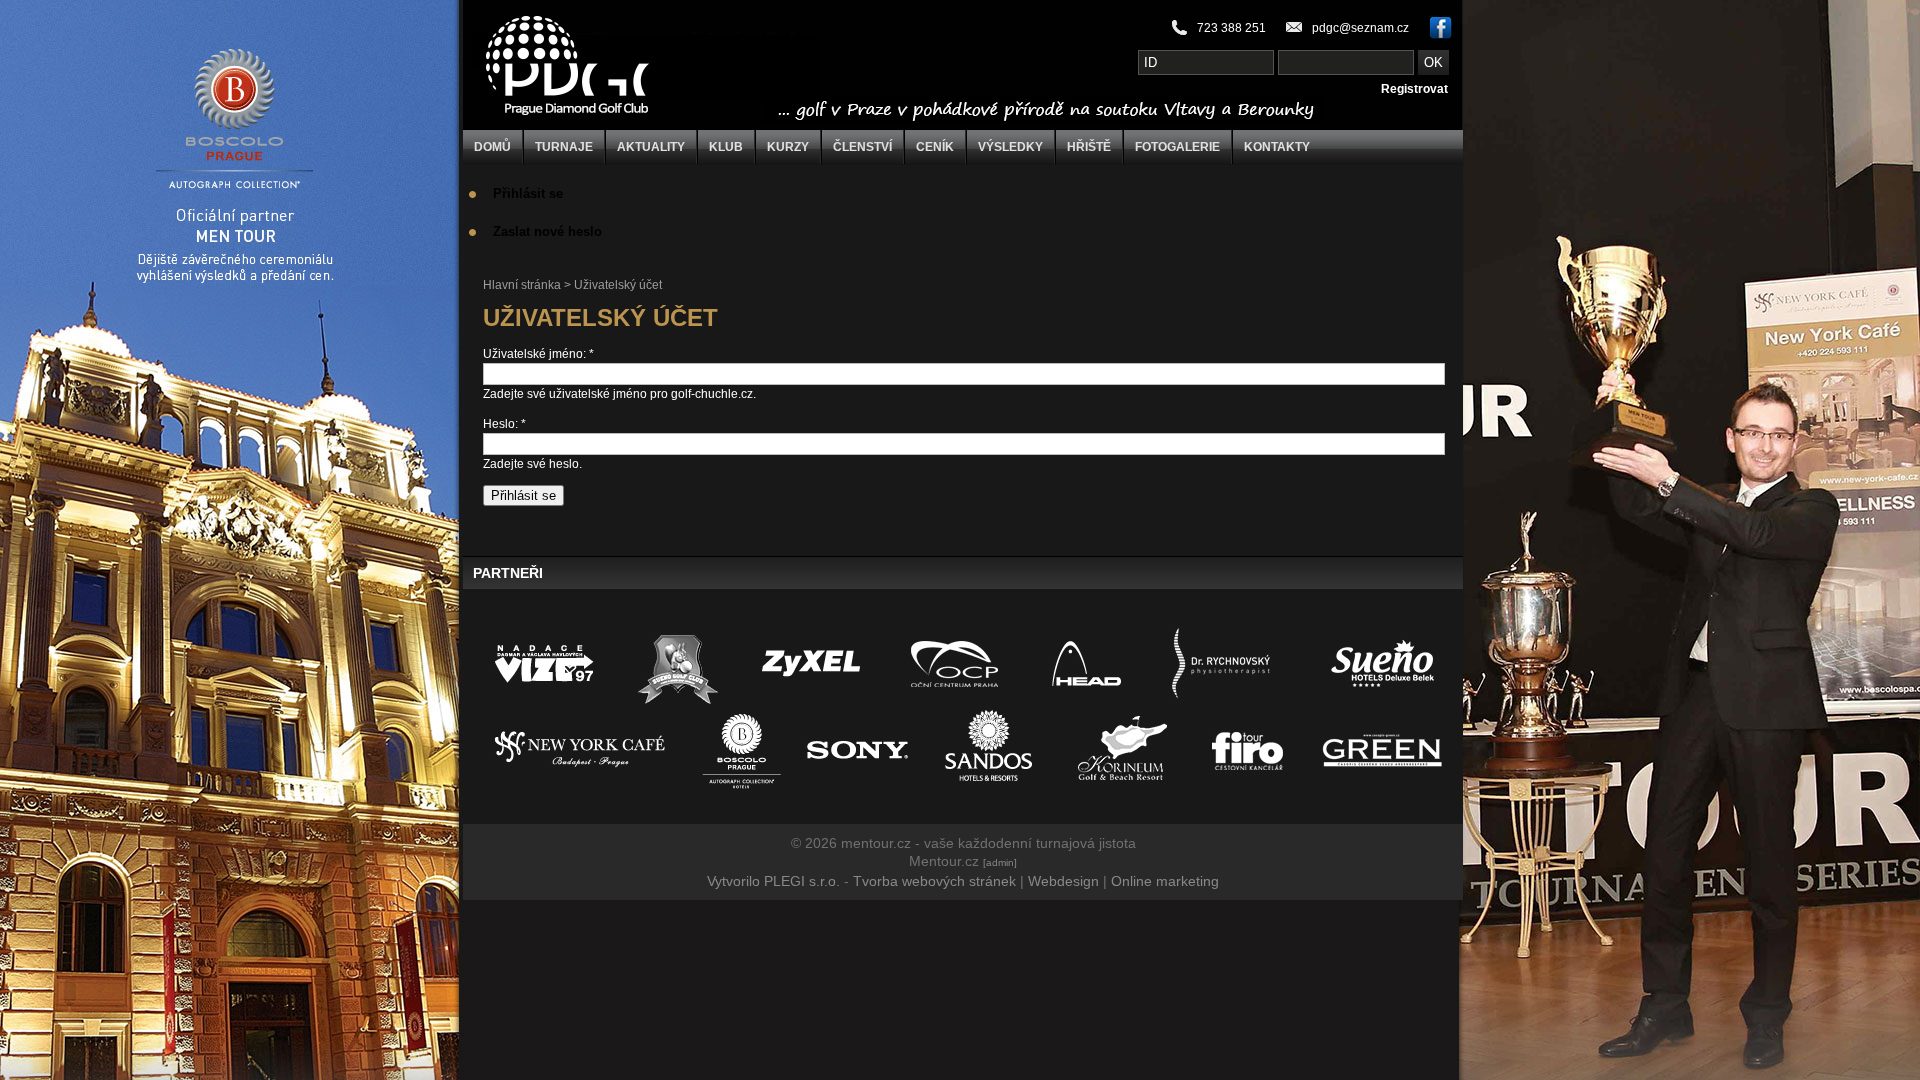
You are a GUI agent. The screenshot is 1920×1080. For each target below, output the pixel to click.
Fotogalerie (1177, 147)
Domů (492, 147)
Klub (726, 147)
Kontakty (1277, 147)
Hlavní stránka (522, 285)
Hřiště (1089, 147)
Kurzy (788, 147)
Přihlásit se (528, 193)
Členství (862, 147)
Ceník (935, 147)
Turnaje (564, 147)
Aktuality (651, 147)
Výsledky (1010, 147)
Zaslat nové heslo (547, 231)
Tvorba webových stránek (934, 881)
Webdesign (1063, 881)
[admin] (1000, 862)
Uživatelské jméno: (538, 354)
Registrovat (1414, 89)
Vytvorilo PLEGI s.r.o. (773, 881)
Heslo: (504, 424)
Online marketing (1165, 881)
